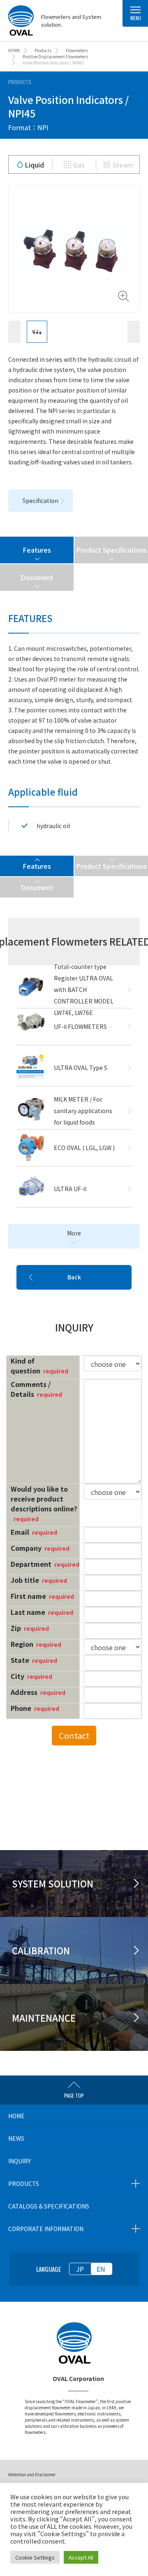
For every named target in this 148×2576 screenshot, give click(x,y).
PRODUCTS (24, 2183)
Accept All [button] (81, 2557)
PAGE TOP (74, 2095)
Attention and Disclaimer (32, 2474)
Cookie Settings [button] (35, 2557)
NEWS (16, 2138)
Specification (40, 501)
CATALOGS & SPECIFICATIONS (49, 2206)
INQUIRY (20, 2161)
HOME (16, 2116)
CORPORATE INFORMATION (46, 2229)
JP (80, 2269)
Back (74, 1277)
